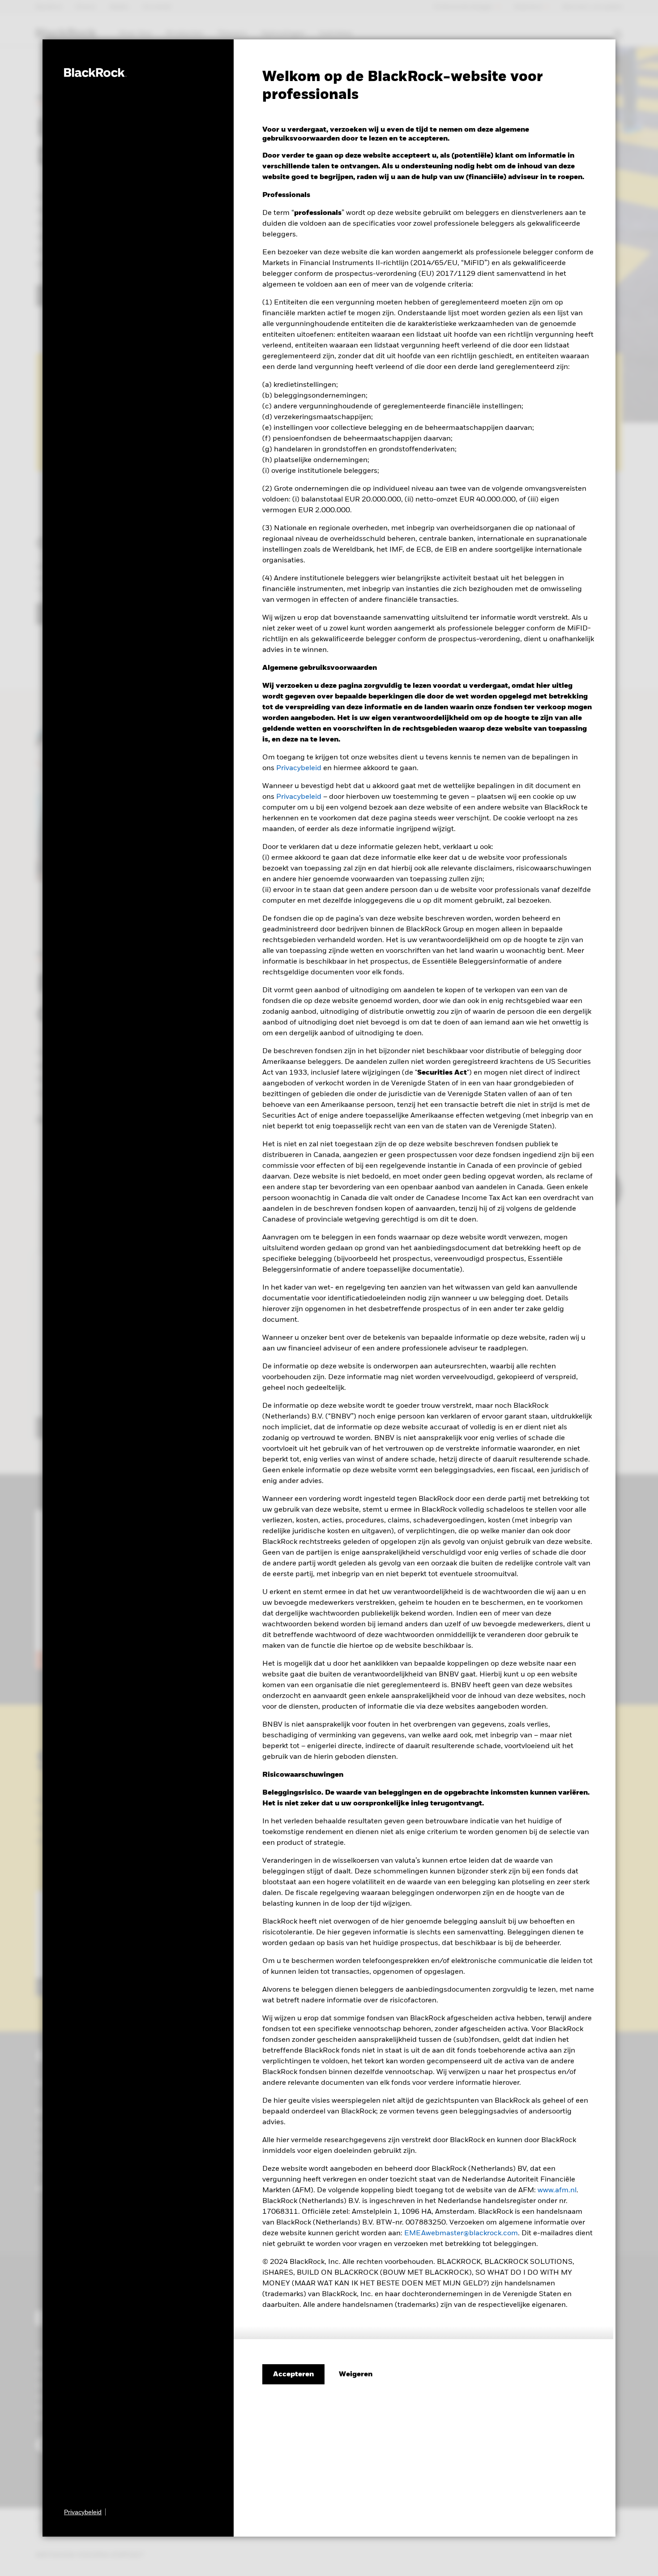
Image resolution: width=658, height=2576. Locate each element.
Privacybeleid (299, 768)
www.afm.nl (557, 2190)
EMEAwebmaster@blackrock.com (461, 2233)
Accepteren (293, 2375)
